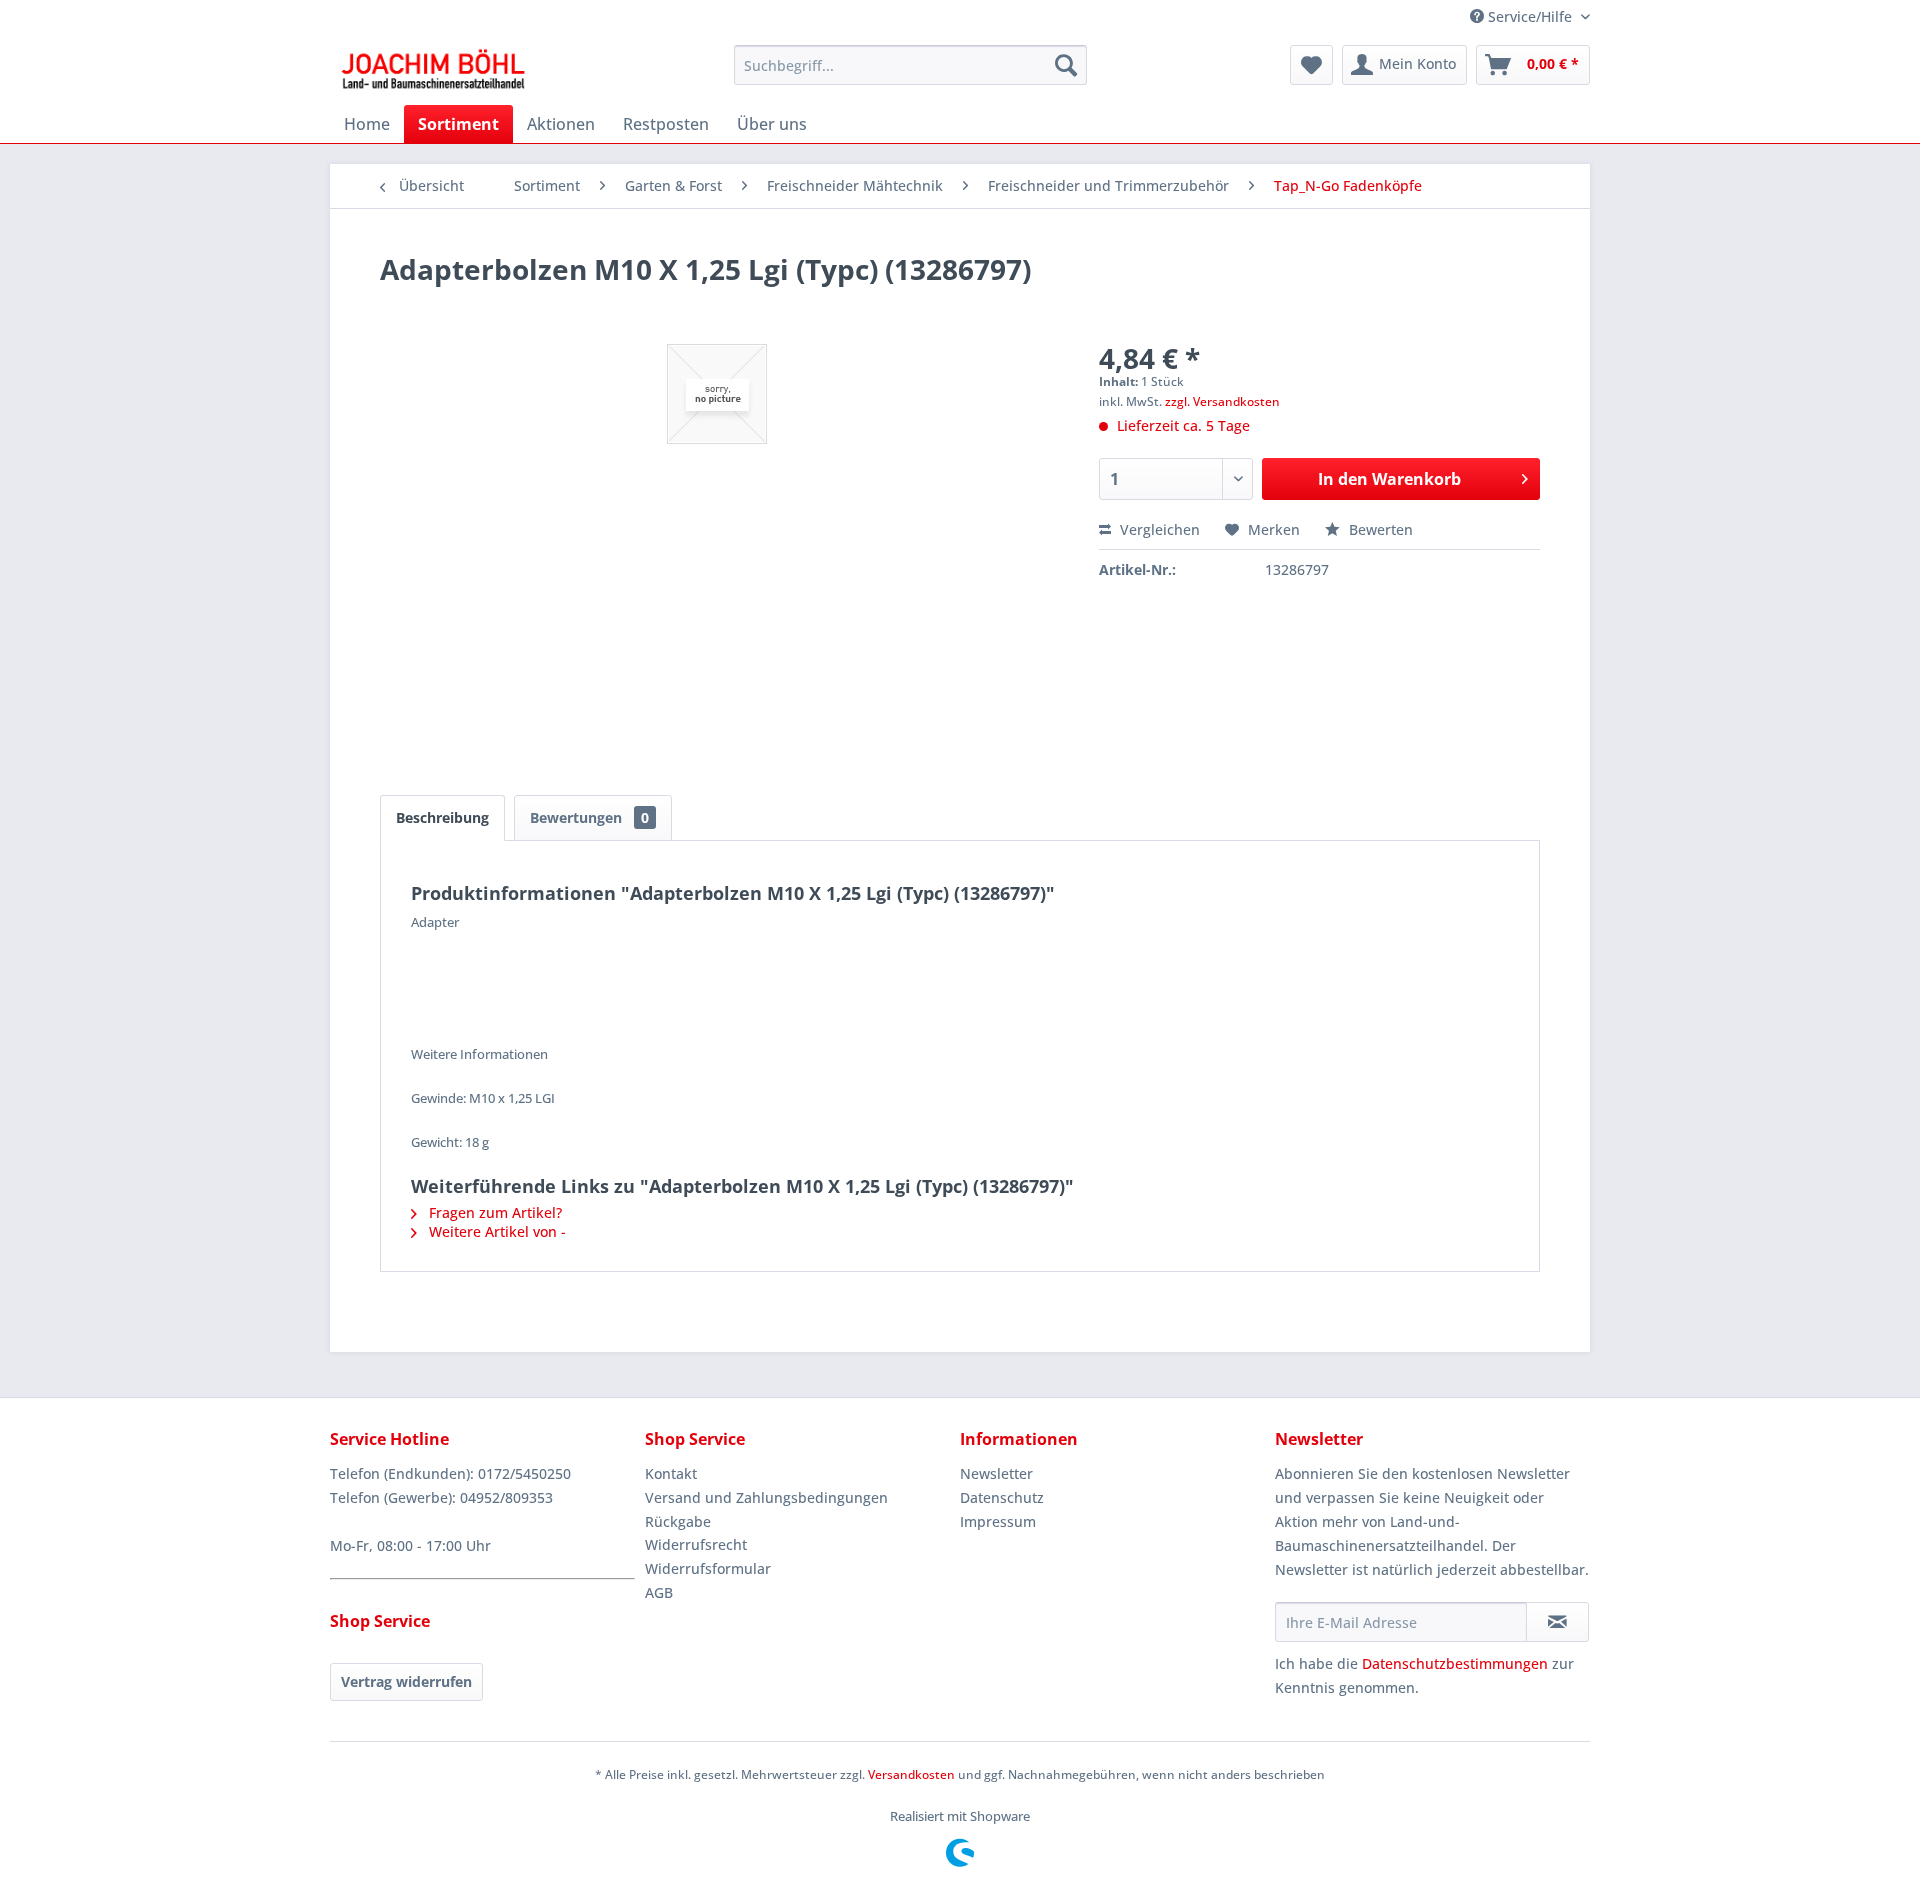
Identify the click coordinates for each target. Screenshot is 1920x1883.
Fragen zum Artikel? (493, 1212)
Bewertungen (589, 817)
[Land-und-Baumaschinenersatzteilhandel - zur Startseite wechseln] (433, 70)
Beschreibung (442, 817)
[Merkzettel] (1311, 65)
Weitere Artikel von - (495, 1231)
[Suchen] (1066, 65)
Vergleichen (1158, 529)
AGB (659, 1592)
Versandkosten (911, 1774)
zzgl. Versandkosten (1222, 401)
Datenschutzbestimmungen (1455, 1663)
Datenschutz (1002, 1497)
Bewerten (1379, 529)
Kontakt (671, 1473)
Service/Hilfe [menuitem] (1530, 16)
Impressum (998, 1521)
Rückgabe (678, 1521)
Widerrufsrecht (696, 1544)
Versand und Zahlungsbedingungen (766, 1497)
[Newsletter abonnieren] (1557, 1622)
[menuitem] (910, 65)
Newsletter (996, 1473)
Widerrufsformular (708, 1568)
